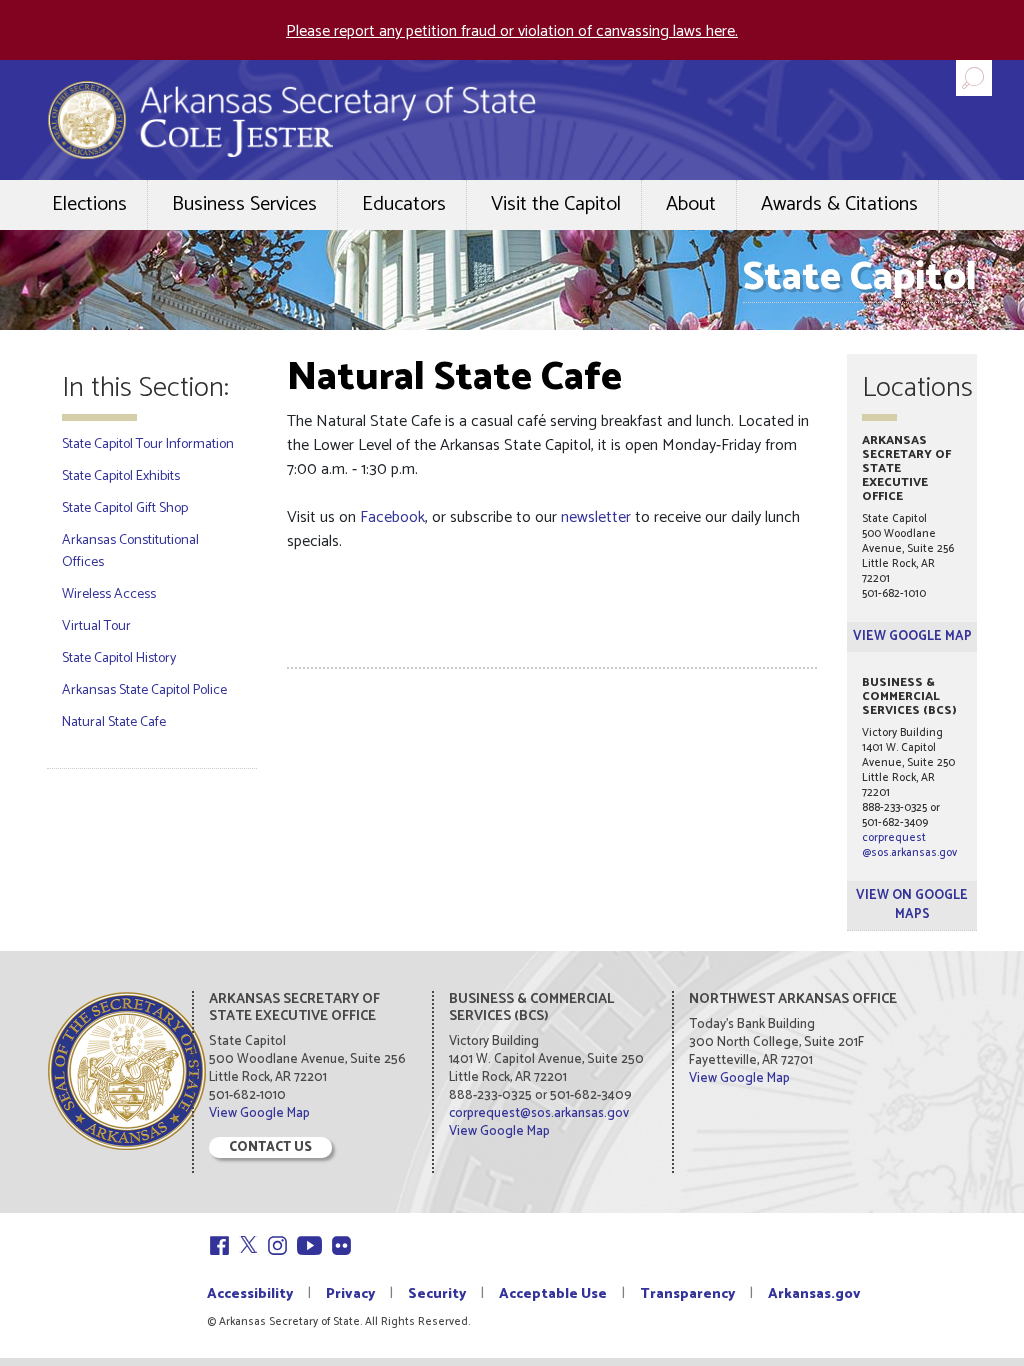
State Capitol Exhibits (121, 476)
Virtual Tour (96, 626)
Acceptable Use (553, 1294)
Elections (89, 204)
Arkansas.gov (814, 1294)
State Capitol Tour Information (148, 444)
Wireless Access (109, 594)
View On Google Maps (912, 905)
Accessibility (250, 1294)
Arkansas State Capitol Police (144, 690)
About (691, 204)
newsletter (596, 517)
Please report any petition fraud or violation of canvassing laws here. (512, 31)
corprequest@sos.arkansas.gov (909, 845)
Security (437, 1294)
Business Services (244, 204)
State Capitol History (119, 658)
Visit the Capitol (556, 204)
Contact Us (270, 1147)
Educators (404, 204)
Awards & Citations (839, 204)
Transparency (687, 1294)
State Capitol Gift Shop (125, 508)
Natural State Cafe (114, 722)
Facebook (392, 517)
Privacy (350, 1294)
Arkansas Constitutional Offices (130, 551)
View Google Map (912, 636)
